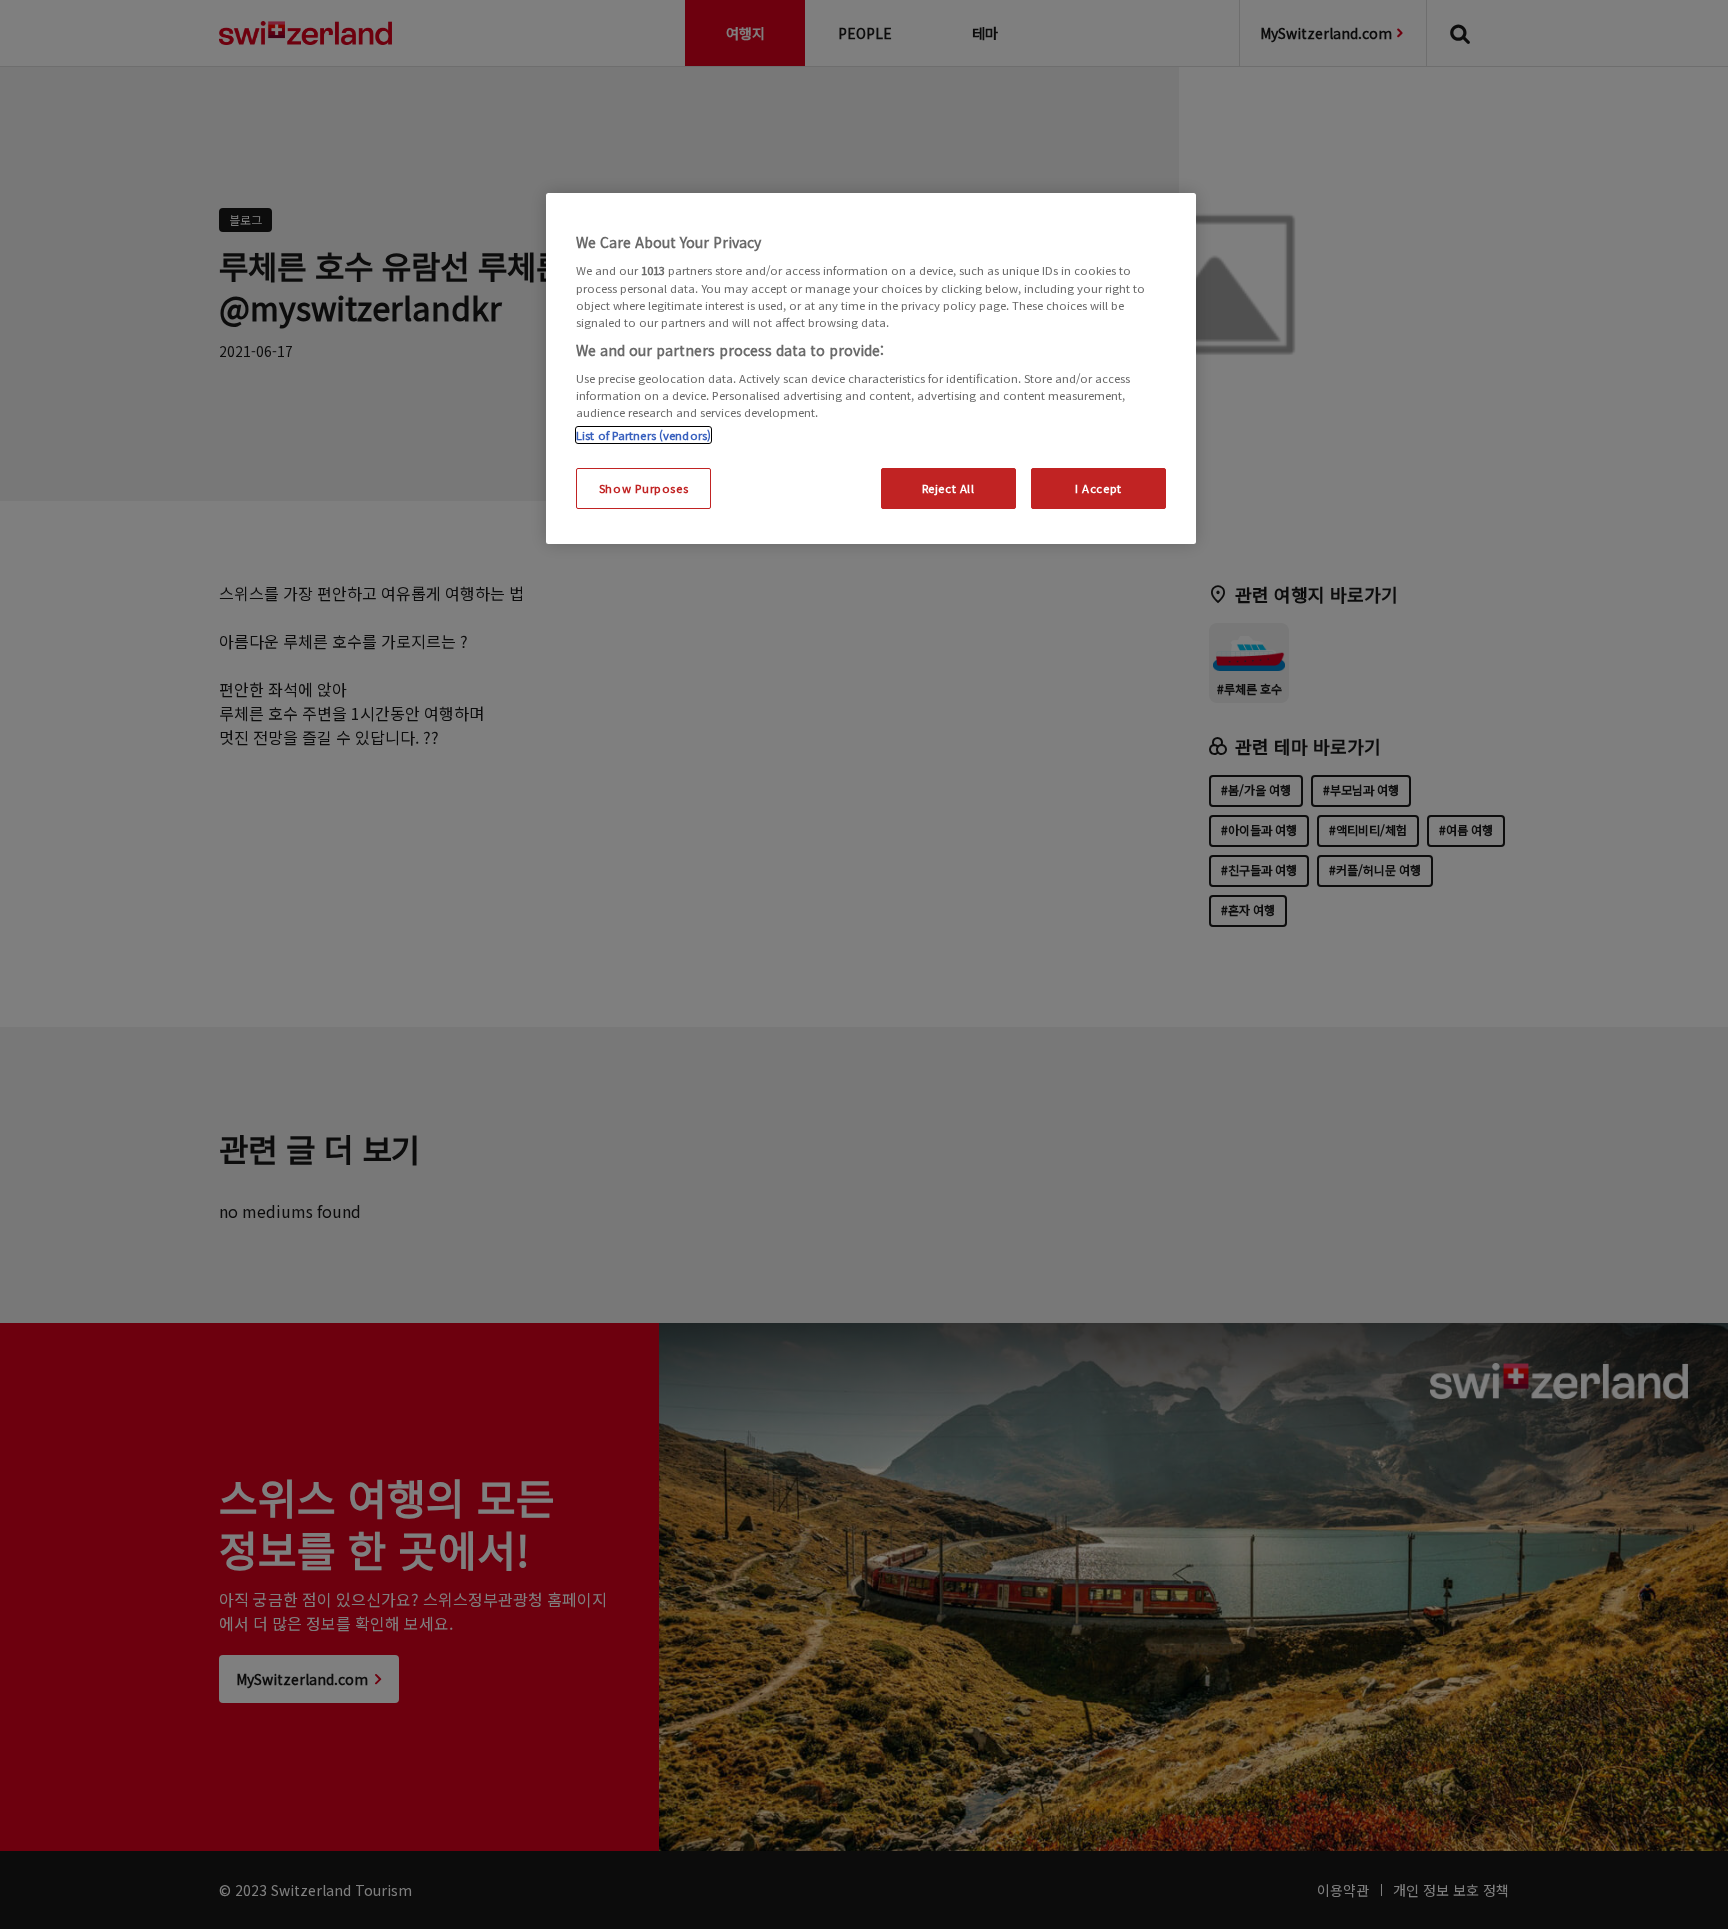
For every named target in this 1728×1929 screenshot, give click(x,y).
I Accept (1098, 488)
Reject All (948, 488)
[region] (871, 369)
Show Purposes (643, 488)
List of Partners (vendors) (643, 435)
